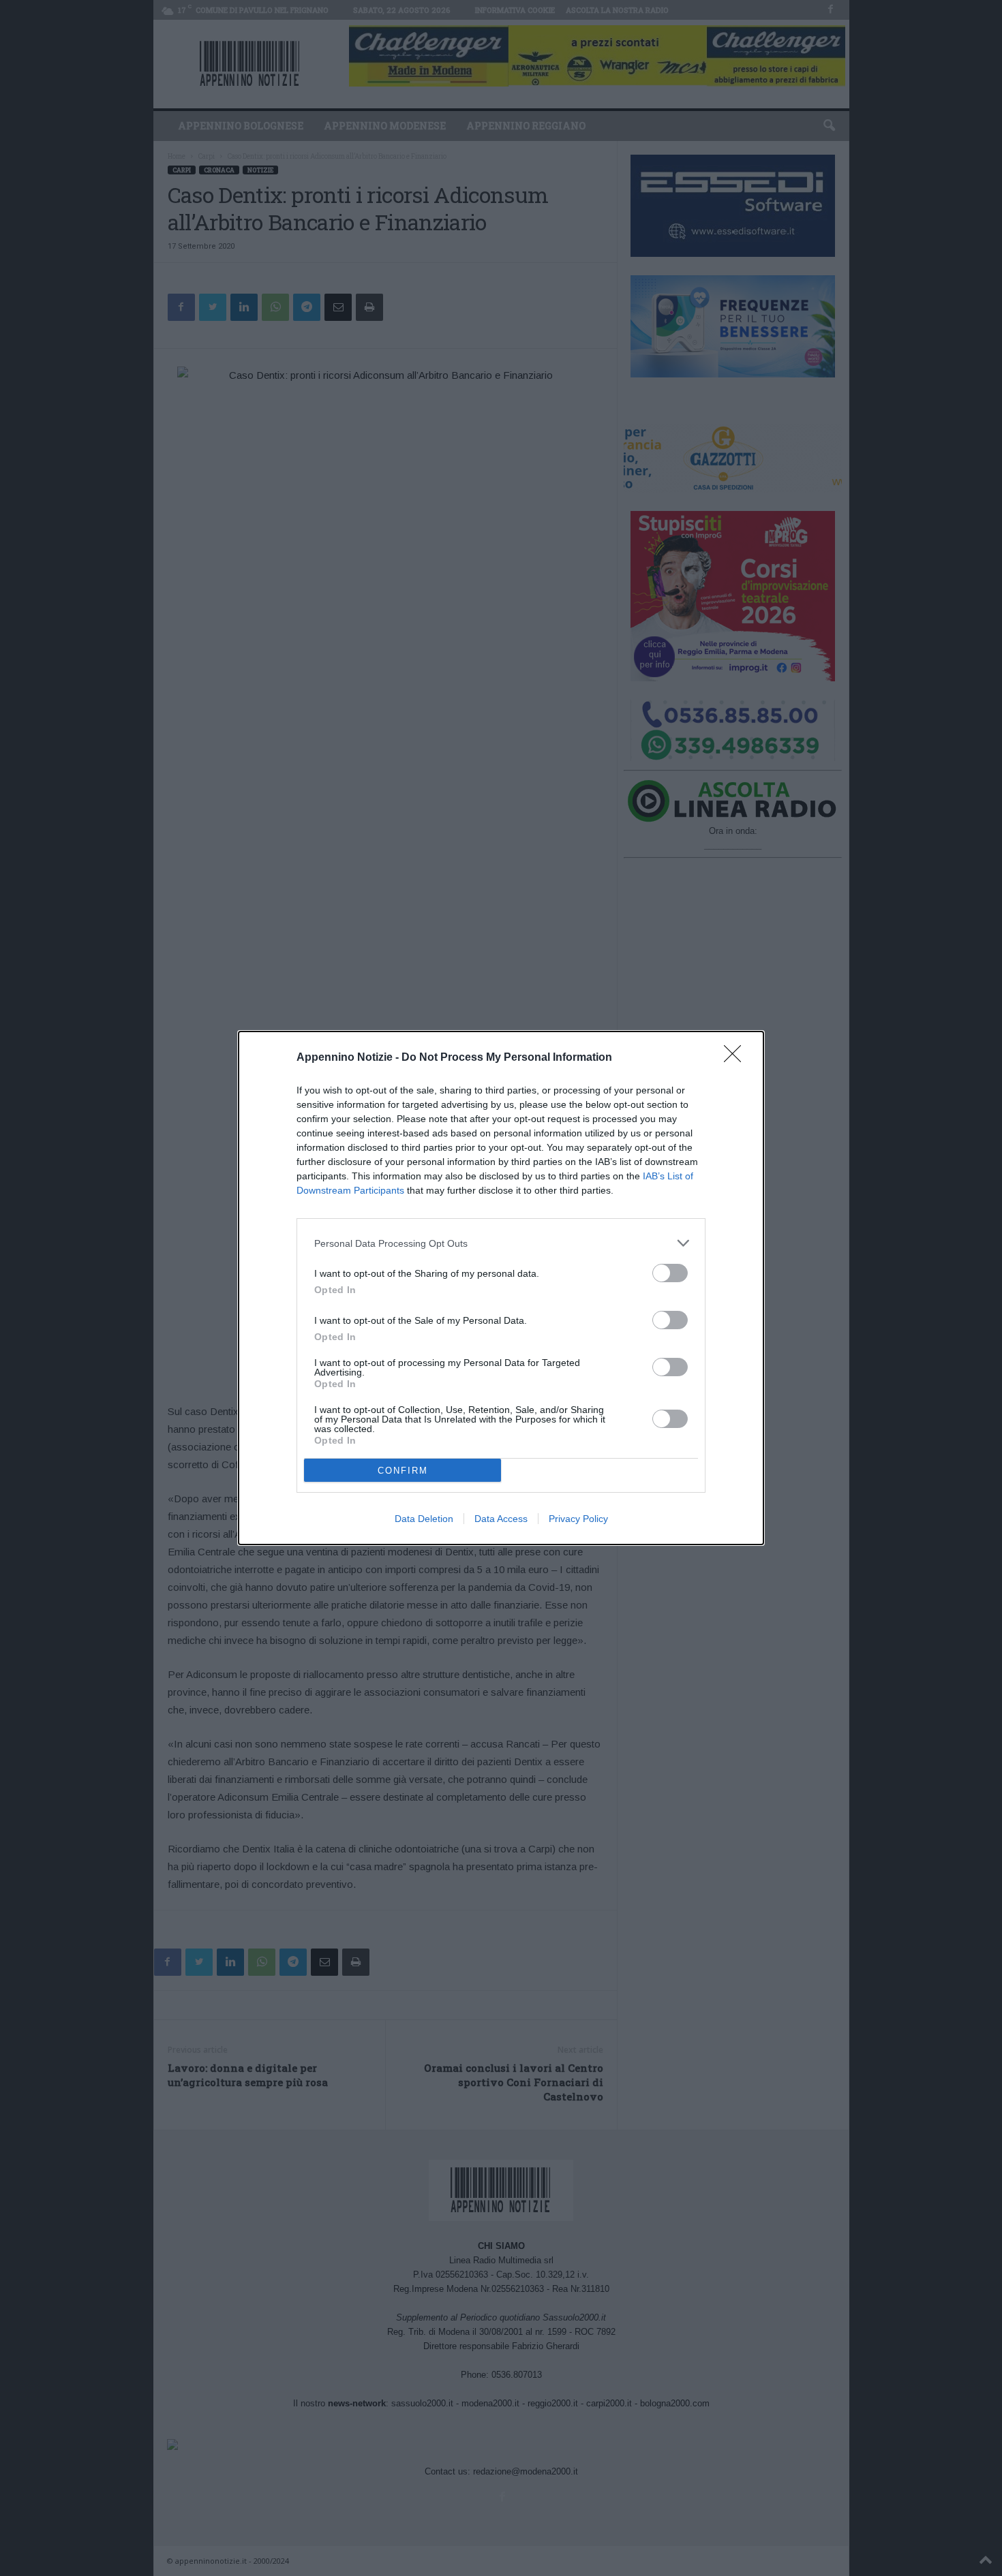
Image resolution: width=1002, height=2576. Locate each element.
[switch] (670, 1273)
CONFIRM (403, 1471)
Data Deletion (424, 1519)
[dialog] (501, 1288)
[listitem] (501, 1243)
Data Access (501, 1519)
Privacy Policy (578, 1519)
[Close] (737, 1058)
